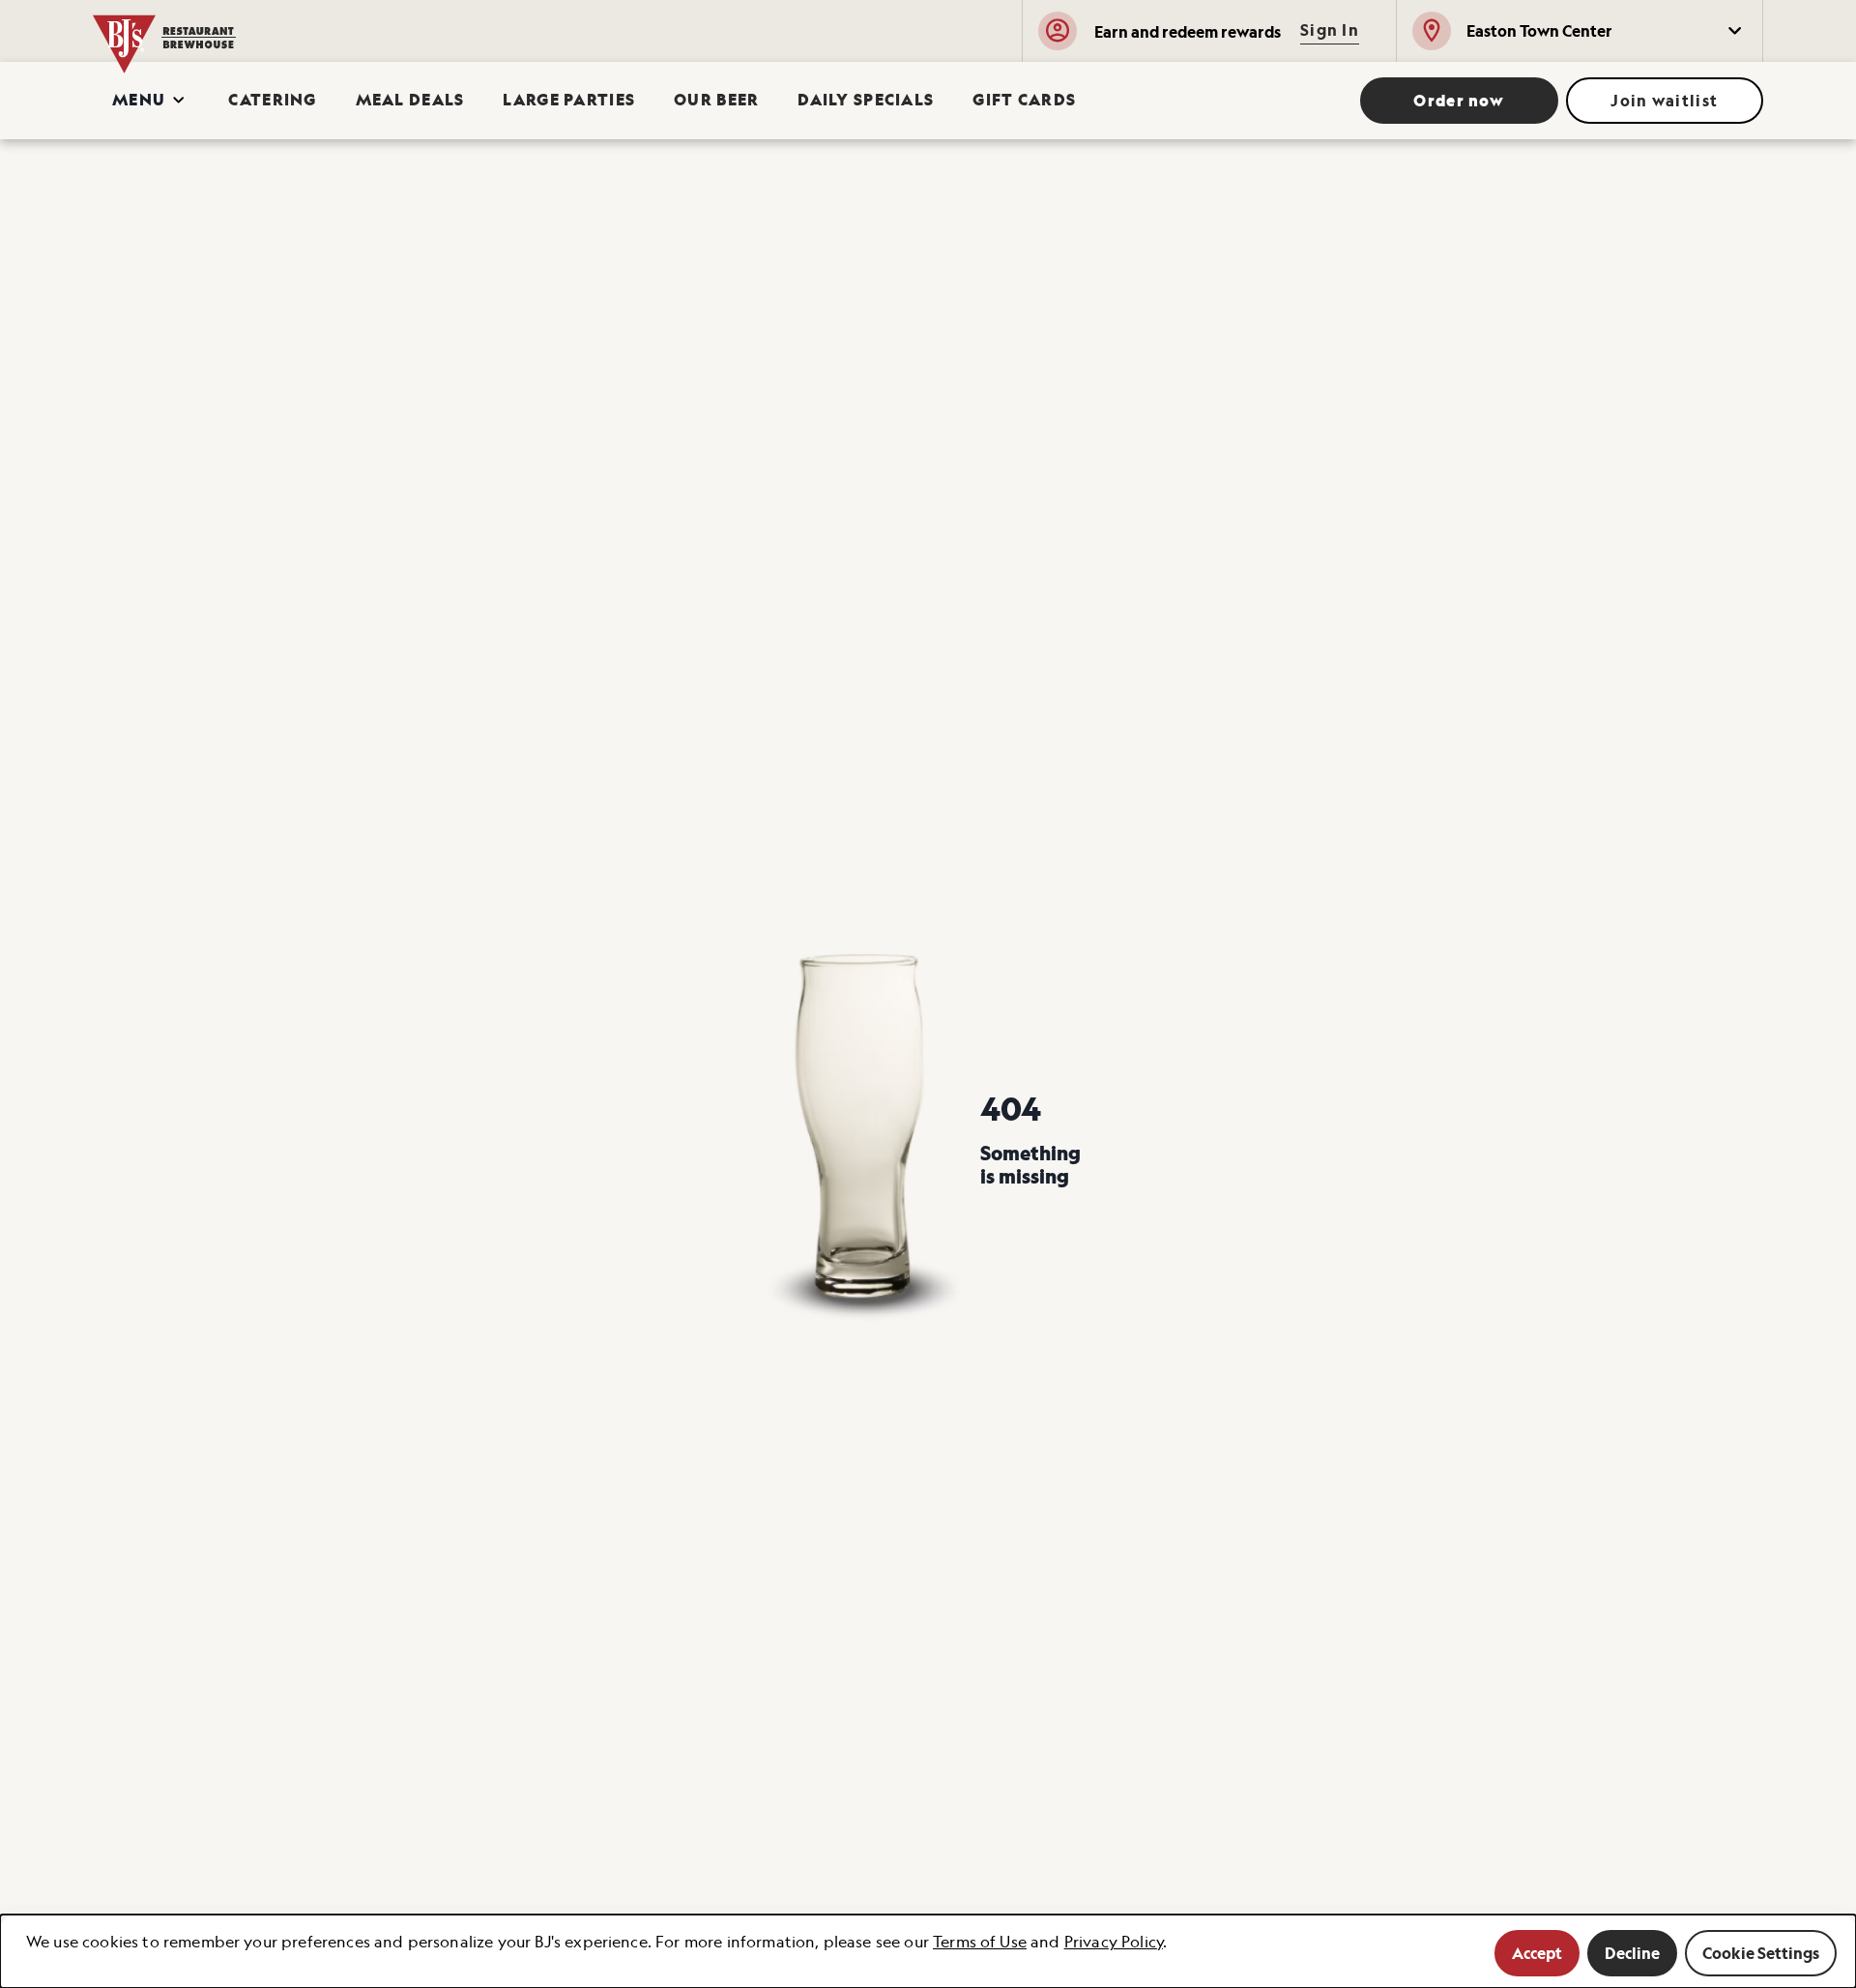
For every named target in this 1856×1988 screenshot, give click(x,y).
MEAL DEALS (410, 100)
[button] (1580, 31)
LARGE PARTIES (569, 100)
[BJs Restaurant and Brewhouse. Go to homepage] (224, 31)
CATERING (272, 100)
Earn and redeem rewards (1188, 32)
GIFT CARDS (1024, 100)
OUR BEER (716, 100)
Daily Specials (866, 100)
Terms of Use (980, 1942)
